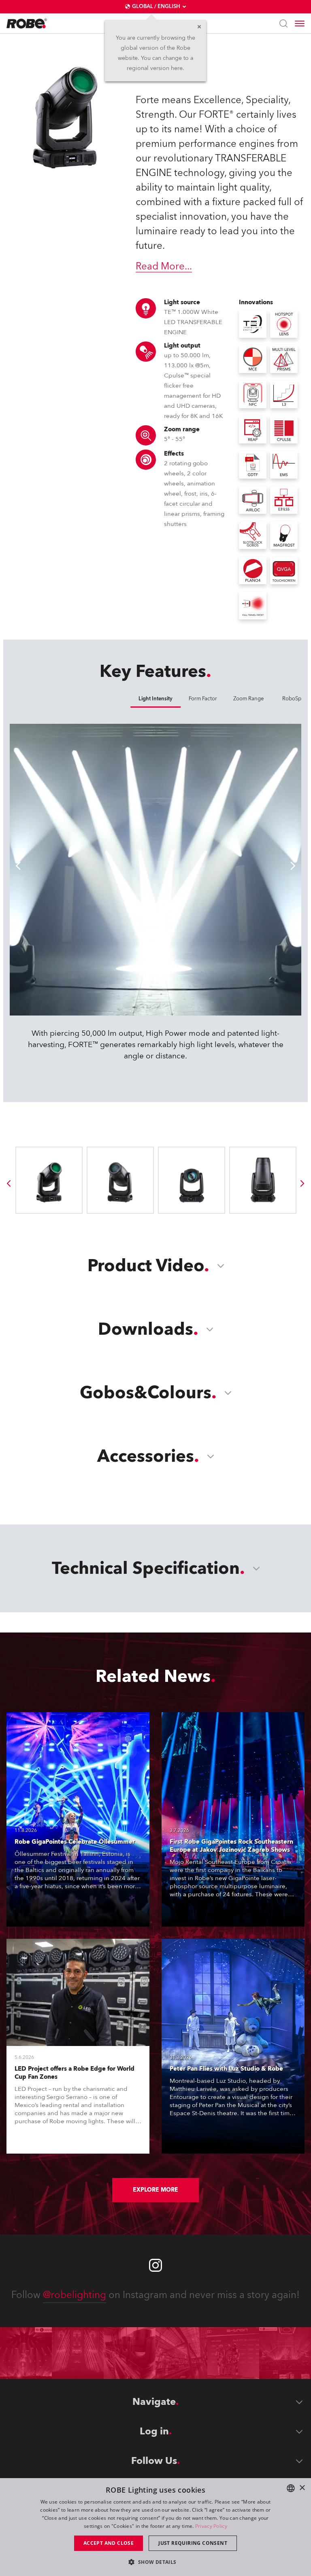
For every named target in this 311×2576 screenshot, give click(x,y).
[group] (9, 1183)
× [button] (302, 2488)
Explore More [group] (155, 2190)
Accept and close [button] (109, 2543)
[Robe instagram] (155, 2265)
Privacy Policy (211, 2526)
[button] (155, 2562)
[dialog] (155, 2527)
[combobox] (291, 2488)
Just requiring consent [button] (193, 2543)
